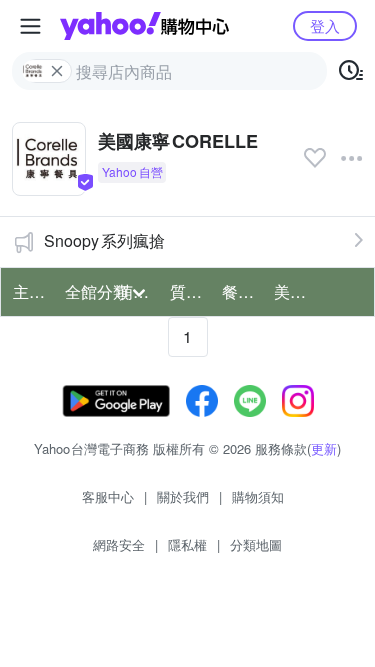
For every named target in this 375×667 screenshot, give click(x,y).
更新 (324, 448)
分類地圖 (256, 544)
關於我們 (183, 496)
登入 (325, 25)
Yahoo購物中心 (144, 26)
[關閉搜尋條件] (57, 71)
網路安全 (119, 544)
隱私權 (187, 544)
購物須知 (258, 496)
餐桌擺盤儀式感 (242, 291)
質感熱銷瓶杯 (190, 291)
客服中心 (108, 496)
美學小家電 (294, 291)
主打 (29, 291)
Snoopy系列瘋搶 (104, 240)
